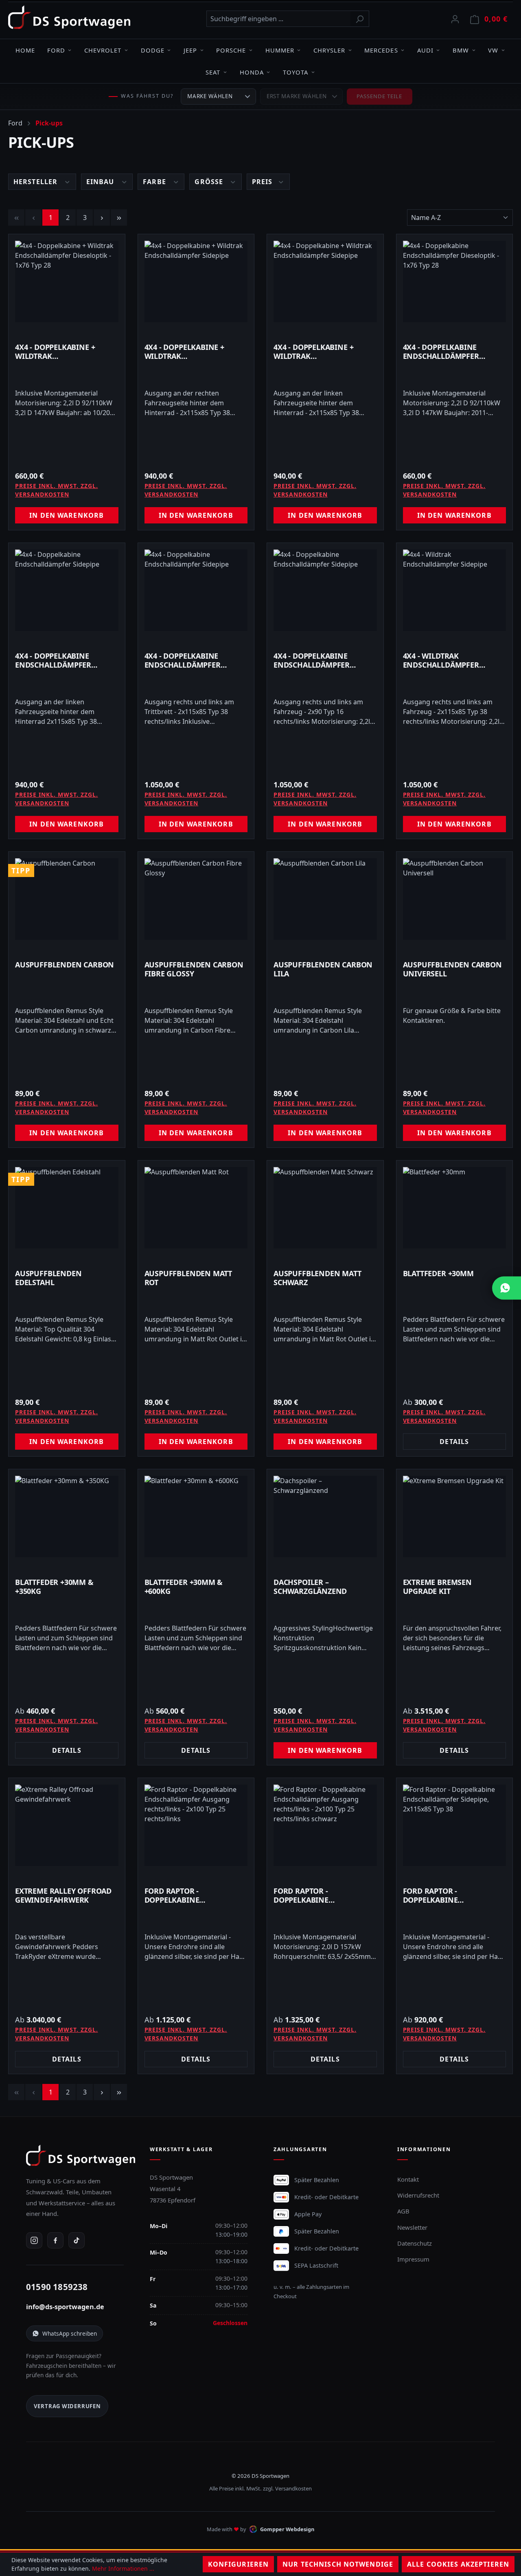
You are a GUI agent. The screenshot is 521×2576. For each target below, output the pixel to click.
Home (25, 50)
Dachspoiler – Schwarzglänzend (310, 1587)
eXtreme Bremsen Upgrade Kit (437, 1587)
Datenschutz (415, 2243)
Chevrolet (103, 50)
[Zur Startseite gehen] (69, 17)
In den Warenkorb (67, 515)
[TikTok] (77, 2240)
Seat (213, 72)
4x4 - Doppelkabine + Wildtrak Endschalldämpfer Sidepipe (184, 352)
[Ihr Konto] (455, 19)
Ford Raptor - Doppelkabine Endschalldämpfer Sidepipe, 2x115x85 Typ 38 (450, 1895)
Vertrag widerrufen (67, 2406)
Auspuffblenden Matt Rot (188, 1278)
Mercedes (381, 50)
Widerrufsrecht (418, 2195)
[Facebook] (55, 2240)
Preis (263, 182)
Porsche (231, 50)
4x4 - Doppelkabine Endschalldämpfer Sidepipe (53, 660)
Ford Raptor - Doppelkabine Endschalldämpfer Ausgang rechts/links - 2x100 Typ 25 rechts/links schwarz (323, 1895)
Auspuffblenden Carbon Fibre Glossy (194, 969)
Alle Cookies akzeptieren (458, 2564)
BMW (461, 50)
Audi (425, 50)
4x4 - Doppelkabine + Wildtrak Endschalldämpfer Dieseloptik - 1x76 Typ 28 (62, 352)
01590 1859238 (57, 2287)
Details (454, 1442)
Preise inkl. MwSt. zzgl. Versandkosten (57, 490)
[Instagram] (34, 2240)
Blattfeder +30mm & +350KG (54, 1587)
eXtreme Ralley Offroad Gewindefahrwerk (63, 1895)
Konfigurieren (239, 2564)
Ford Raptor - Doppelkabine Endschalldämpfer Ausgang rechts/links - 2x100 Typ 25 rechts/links (194, 1895)
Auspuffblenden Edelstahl (48, 1278)
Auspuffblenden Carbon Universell (452, 969)
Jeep (190, 50)
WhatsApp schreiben (70, 2333)
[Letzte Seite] (119, 218)
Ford (56, 50)
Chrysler (329, 50)
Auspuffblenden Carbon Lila (323, 969)
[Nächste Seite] (102, 218)
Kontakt (408, 2179)
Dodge (153, 50)
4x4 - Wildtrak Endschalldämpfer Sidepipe (441, 660)
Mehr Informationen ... (123, 2568)
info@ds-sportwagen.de (65, 2307)
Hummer (280, 50)
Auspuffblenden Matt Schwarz (317, 1278)
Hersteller (36, 182)
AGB (403, 2211)
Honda (252, 72)
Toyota (296, 72)
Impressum (413, 2259)
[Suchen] (360, 19)
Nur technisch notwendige (338, 2564)
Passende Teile (380, 96)
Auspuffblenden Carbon (65, 965)
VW (493, 50)
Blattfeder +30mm (438, 1274)
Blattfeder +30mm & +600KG (184, 1587)
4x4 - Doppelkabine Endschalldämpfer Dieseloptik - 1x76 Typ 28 (450, 352)
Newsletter (412, 2227)
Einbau (101, 182)
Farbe (155, 182)
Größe (210, 182)
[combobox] (278, 19)
